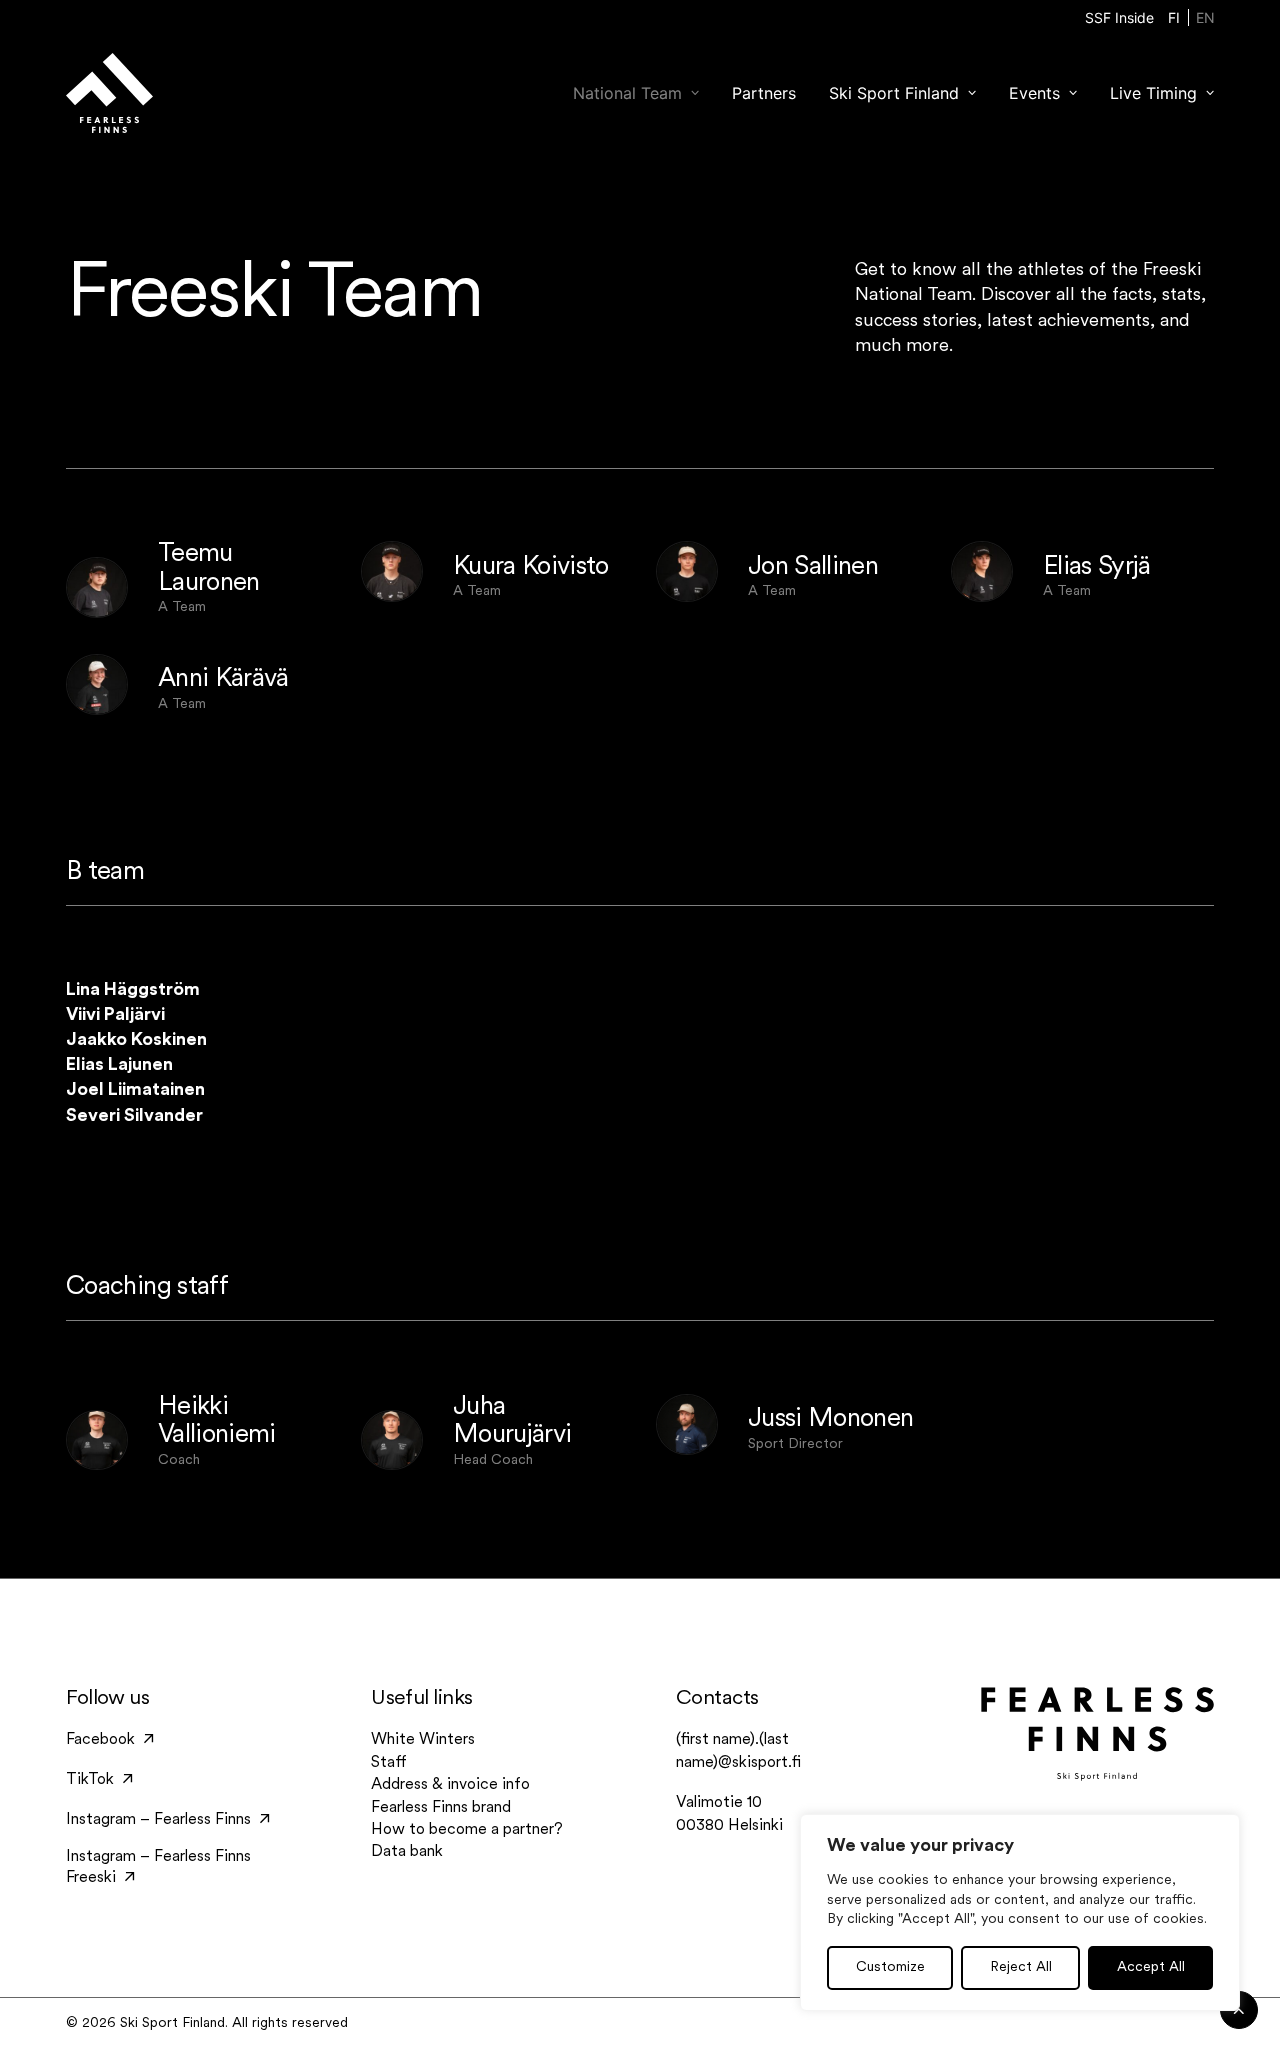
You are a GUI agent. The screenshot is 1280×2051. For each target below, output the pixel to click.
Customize (890, 1967)
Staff (389, 1763)
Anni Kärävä (223, 679)
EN (1205, 17)
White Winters (423, 1740)
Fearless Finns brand (441, 1808)
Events (1034, 93)
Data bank (407, 1852)
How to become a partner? (467, 1830)
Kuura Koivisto (531, 567)
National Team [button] (627, 93)
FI (1174, 17)
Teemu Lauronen (209, 569)
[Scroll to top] (1239, 2010)
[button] (97, 587)
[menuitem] (1119, 17)
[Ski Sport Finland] (109, 93)
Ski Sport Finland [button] (894, 93)
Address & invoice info (450, 1785)
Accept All (1151, 1967)
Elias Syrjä (1097, 567)
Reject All (1021, 1967)
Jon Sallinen (813, 567)
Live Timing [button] (1153, 93)
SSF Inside (1119, 17)
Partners (764, 93)
